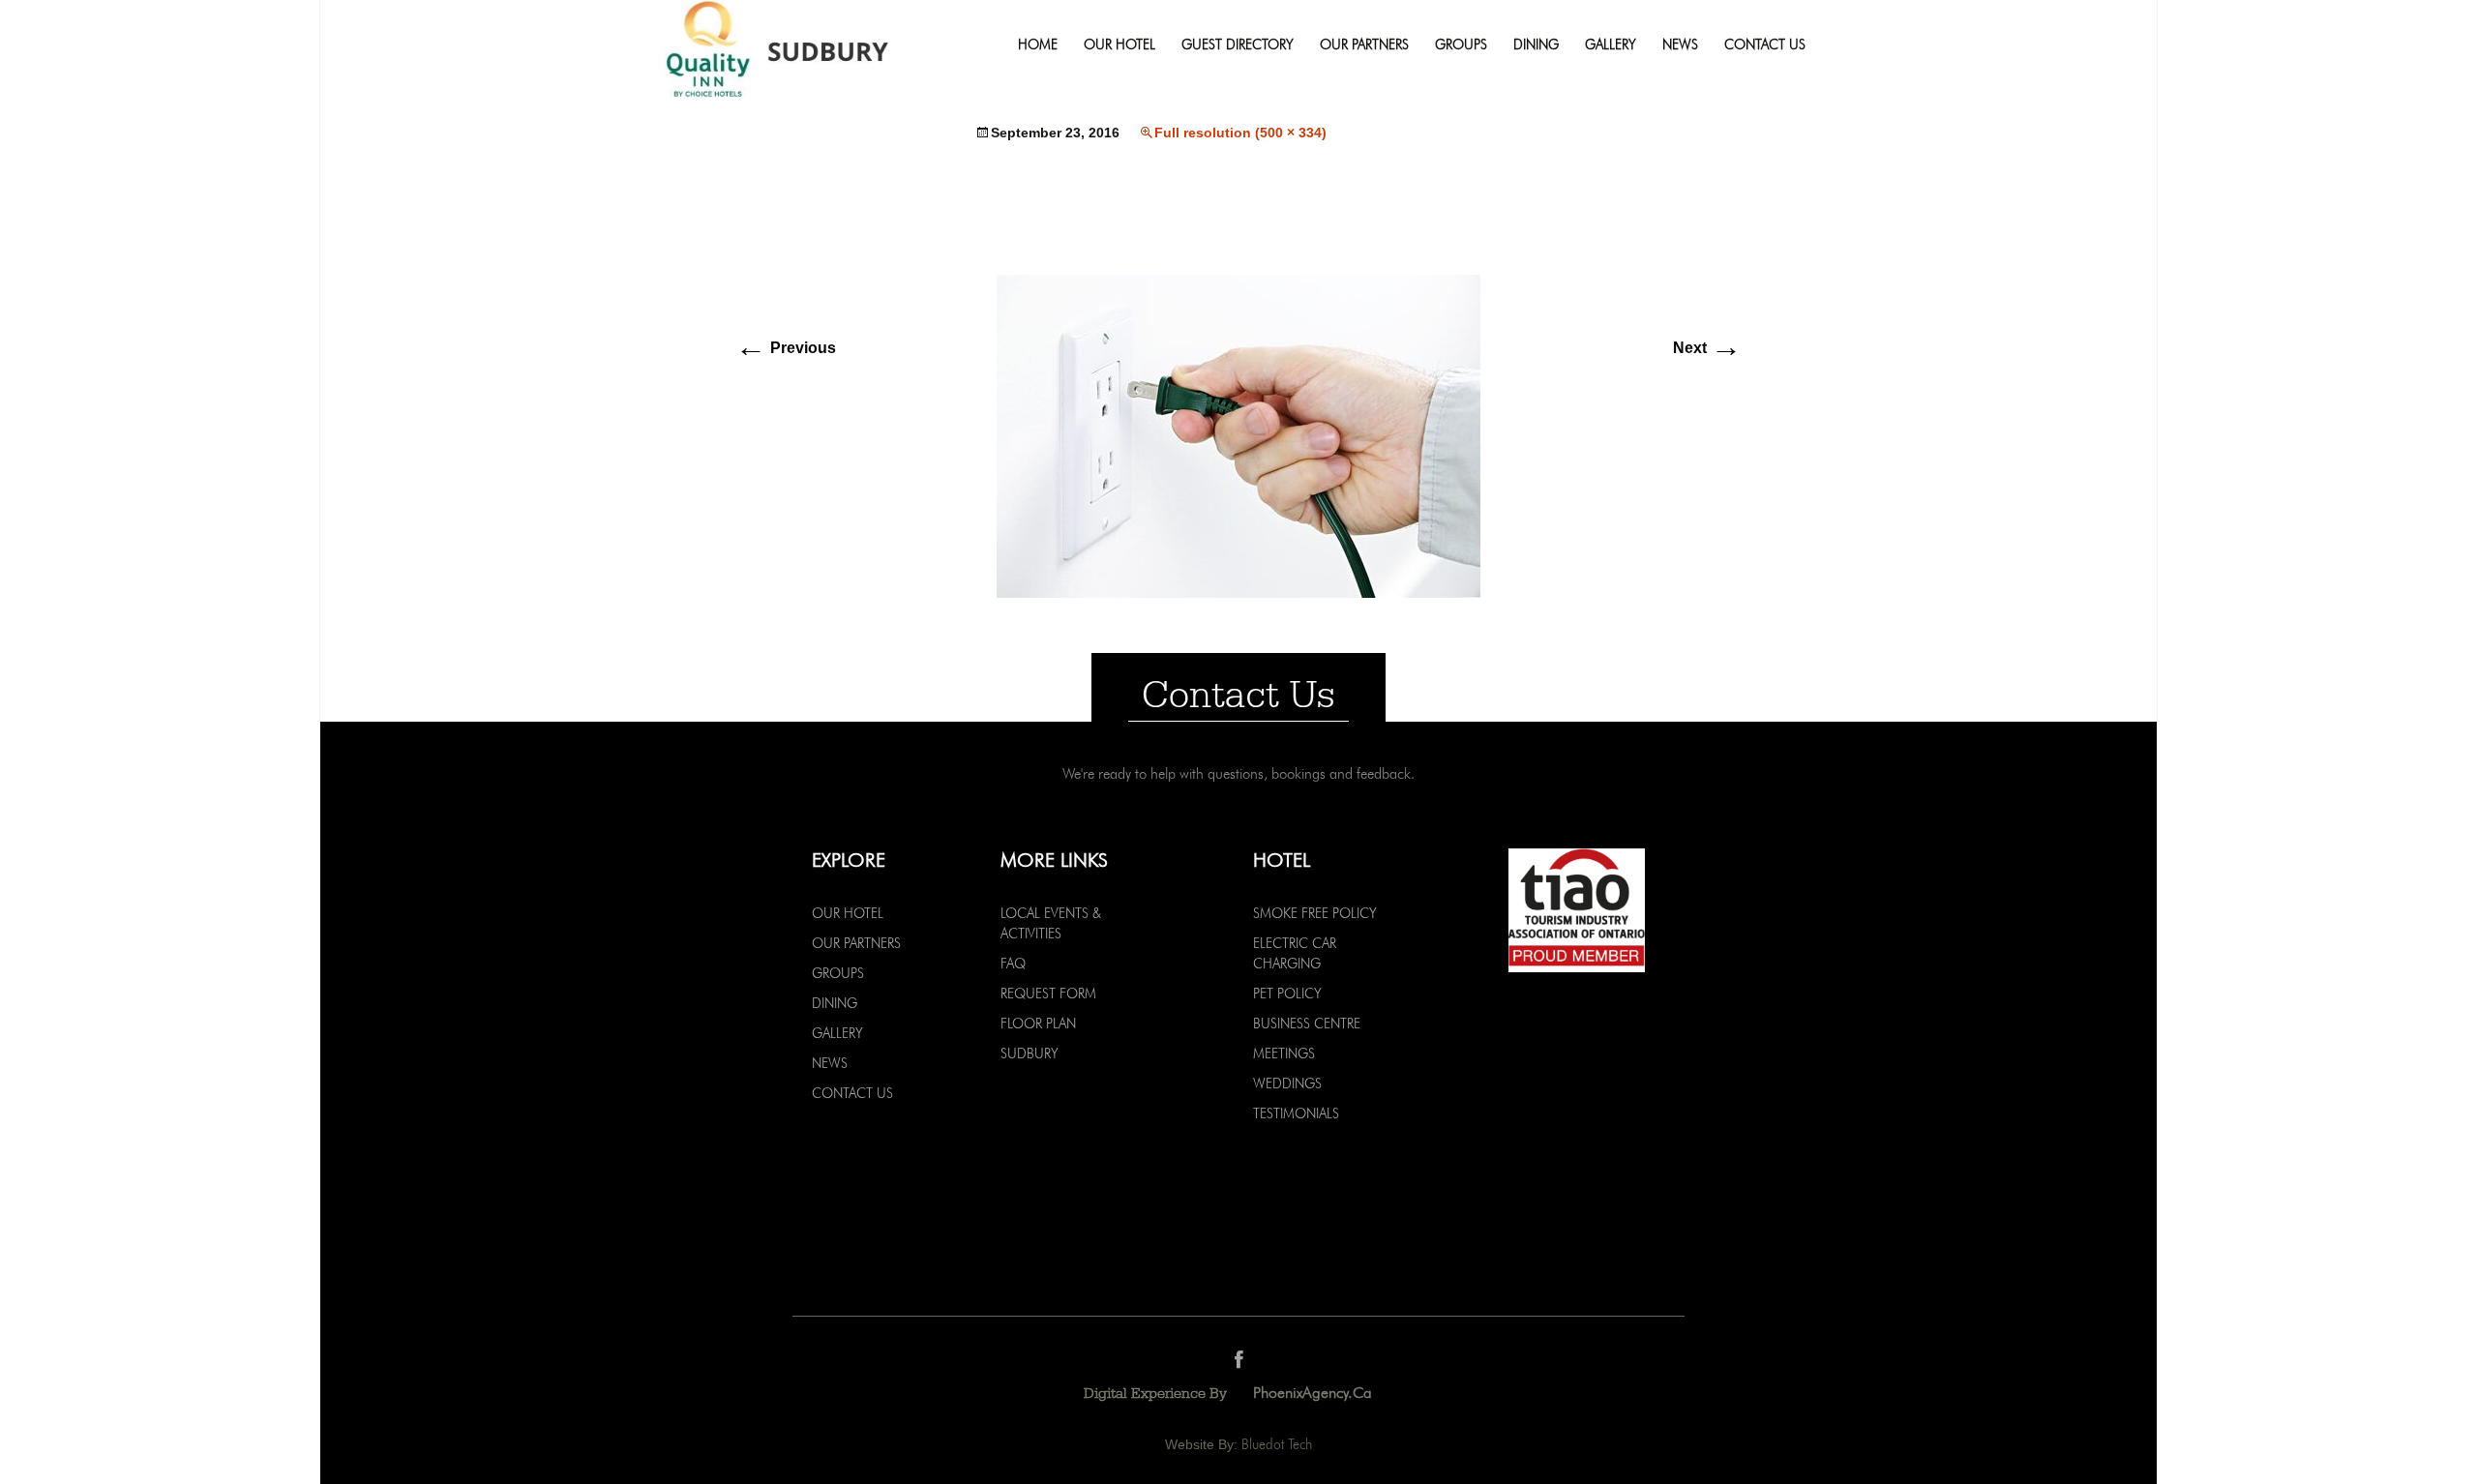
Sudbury (1030, 1054)
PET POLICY (1287, 994)
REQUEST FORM (1048, 994)
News (1680, 45)
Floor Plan (1038, 1024)
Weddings (1287, 1083)
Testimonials (1296, 1113)
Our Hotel (1119, 45)
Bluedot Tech (1277, 1444)
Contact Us (1765, 45)
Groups (1461, 45)
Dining (1536, 45)
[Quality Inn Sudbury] (809, 59)
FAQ (1013, 964)
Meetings (1284, 1054)
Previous (786, 348)
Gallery (1611, 45)
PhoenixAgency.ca (1313, 1393)
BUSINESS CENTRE (1307, 1024)
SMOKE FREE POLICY (1315, 913)
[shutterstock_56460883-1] (1238, 435)
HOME (1038, 45)
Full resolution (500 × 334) (1240, 133)
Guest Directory (1238, 45)
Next (1707, 348)
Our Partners (1364, 45)
